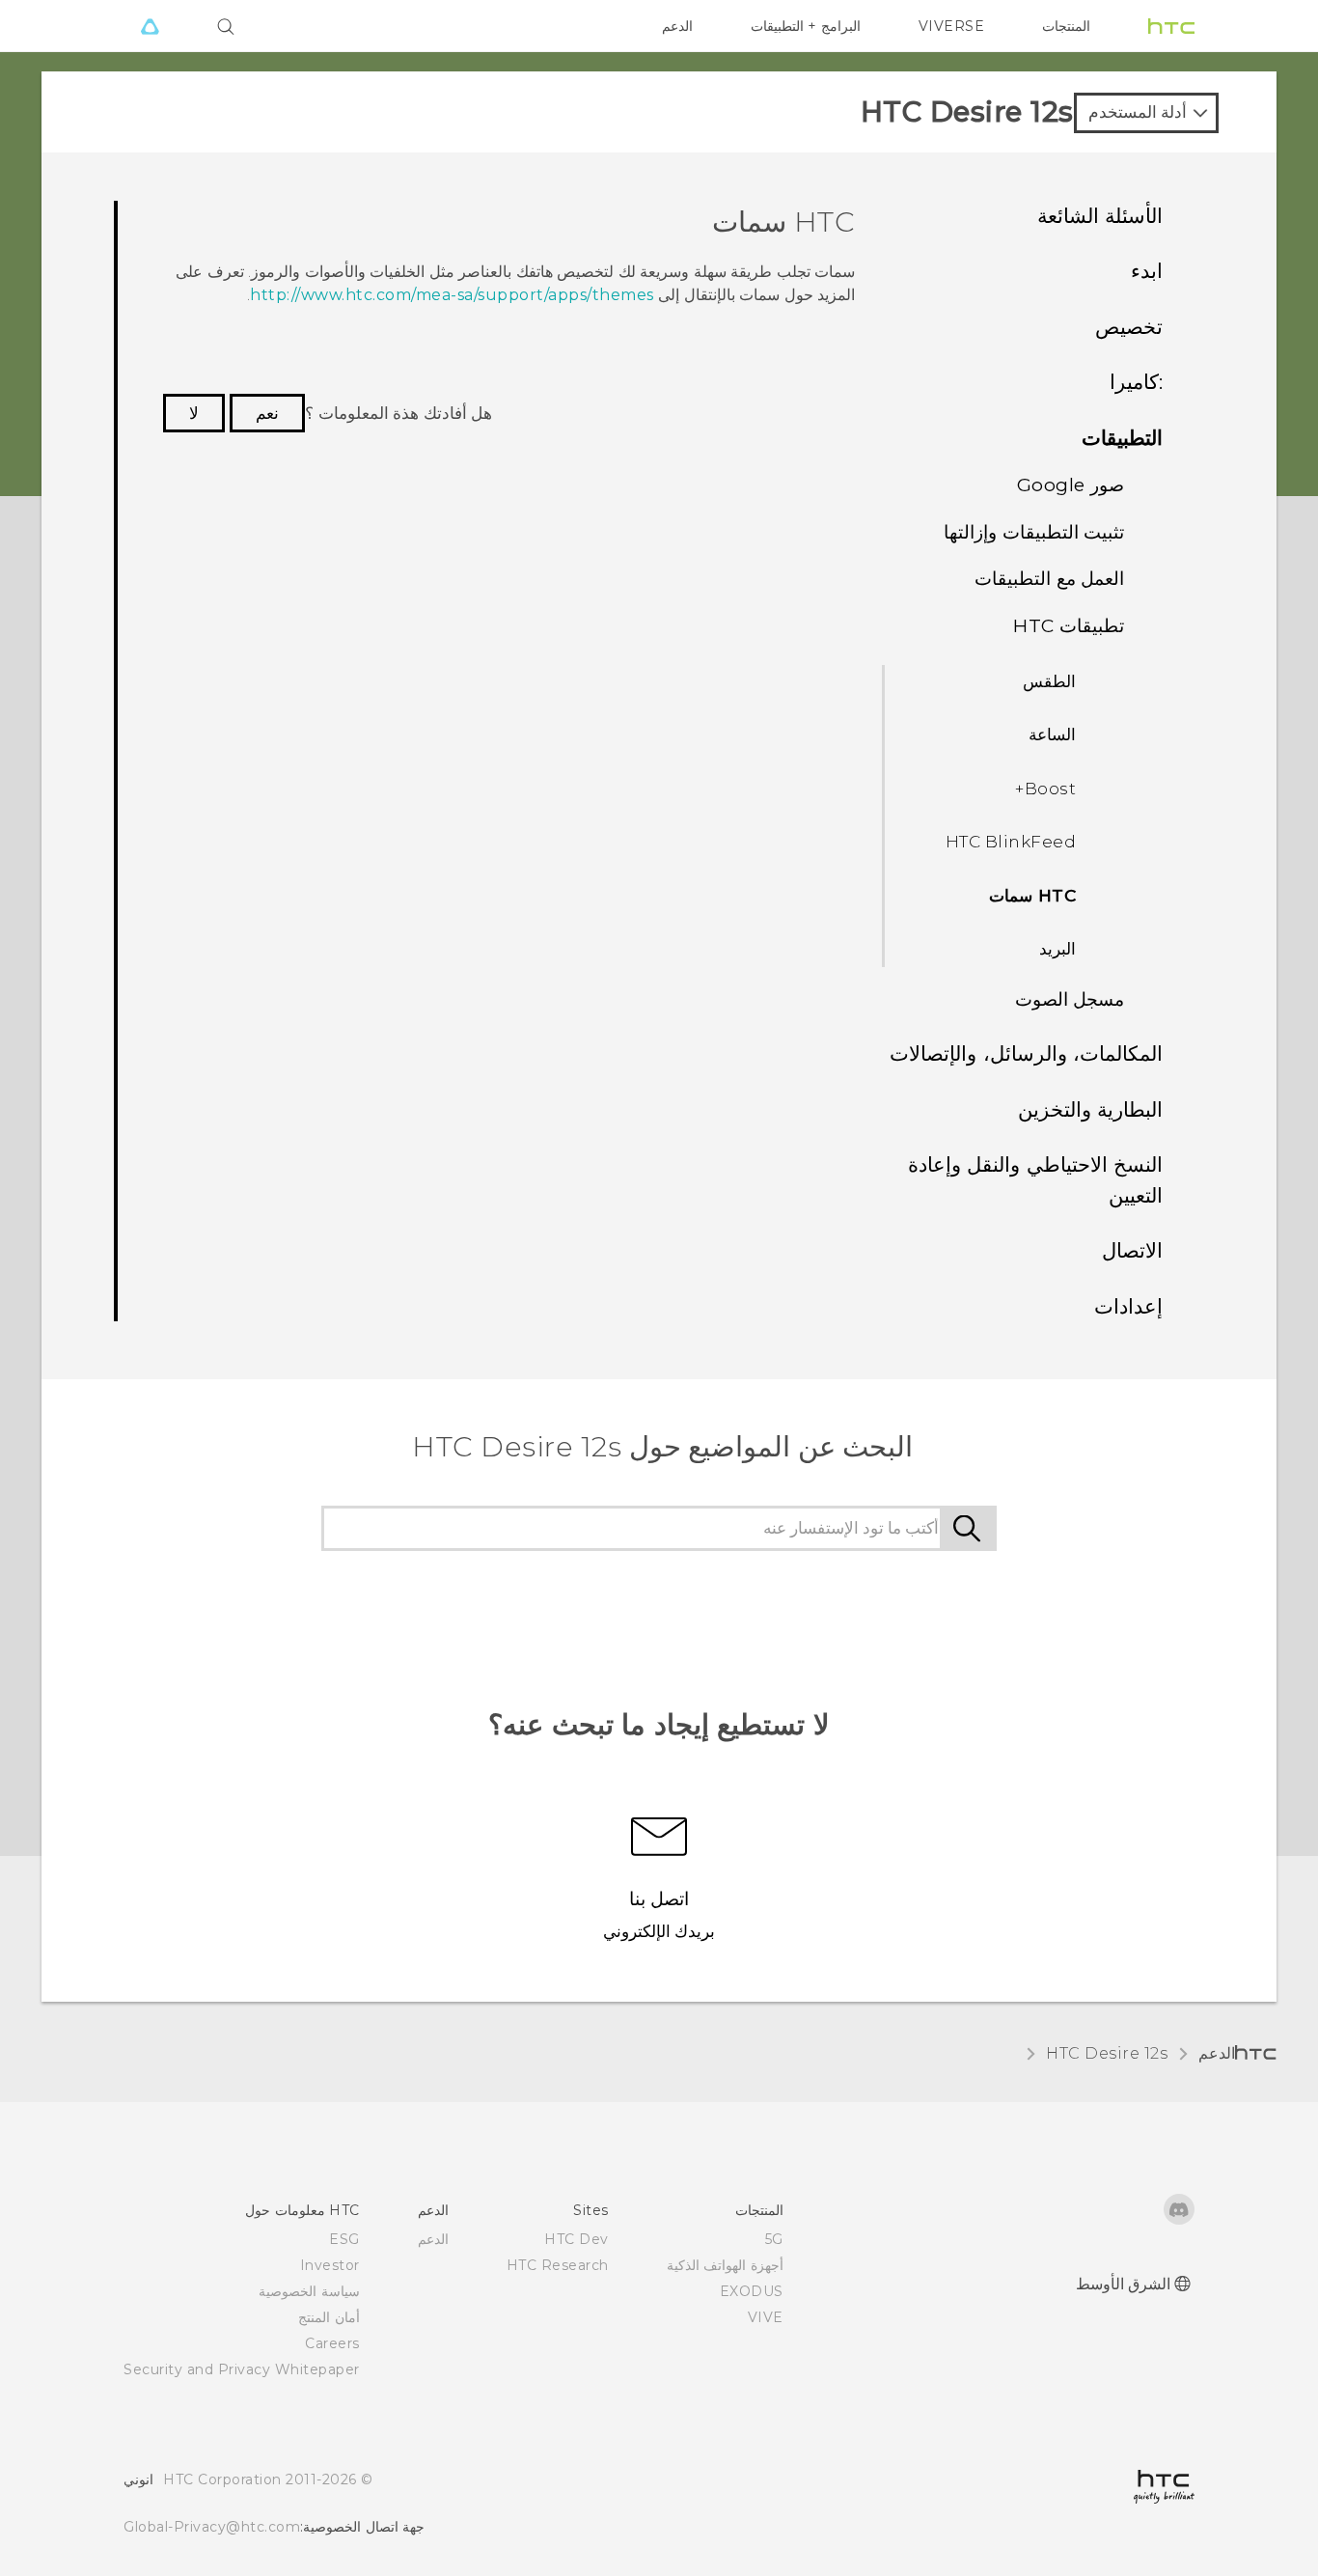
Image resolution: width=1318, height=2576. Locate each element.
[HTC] (1171, 26)
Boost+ (1045, 789)
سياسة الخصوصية (309, 2291)
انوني (138, 2479)
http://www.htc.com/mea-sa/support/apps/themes (452, 295)
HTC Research (558, 2265)
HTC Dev (577, 2239)
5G (774, 2239)
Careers (332, 2343)
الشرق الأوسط (1124, 2284)
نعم (267, 413)
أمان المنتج (329, 2317)
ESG (344, 2239)
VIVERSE (952, 26)
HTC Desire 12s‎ (1107, 2053)
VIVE (766, 2317)
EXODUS (752, 2291)
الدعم (677, 26)
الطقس (1049, 681)
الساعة (1052, 734)
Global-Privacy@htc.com (212, 2527)
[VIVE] (150, 26)
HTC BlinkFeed (1011, 842)
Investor (330, 2265)
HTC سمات (1032, 896)
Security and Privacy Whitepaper (242, 2369)
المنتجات (1066, 26)
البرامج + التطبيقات (806, 26)
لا (194, 413)
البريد (1057, 949)
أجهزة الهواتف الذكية (725, 2265)
